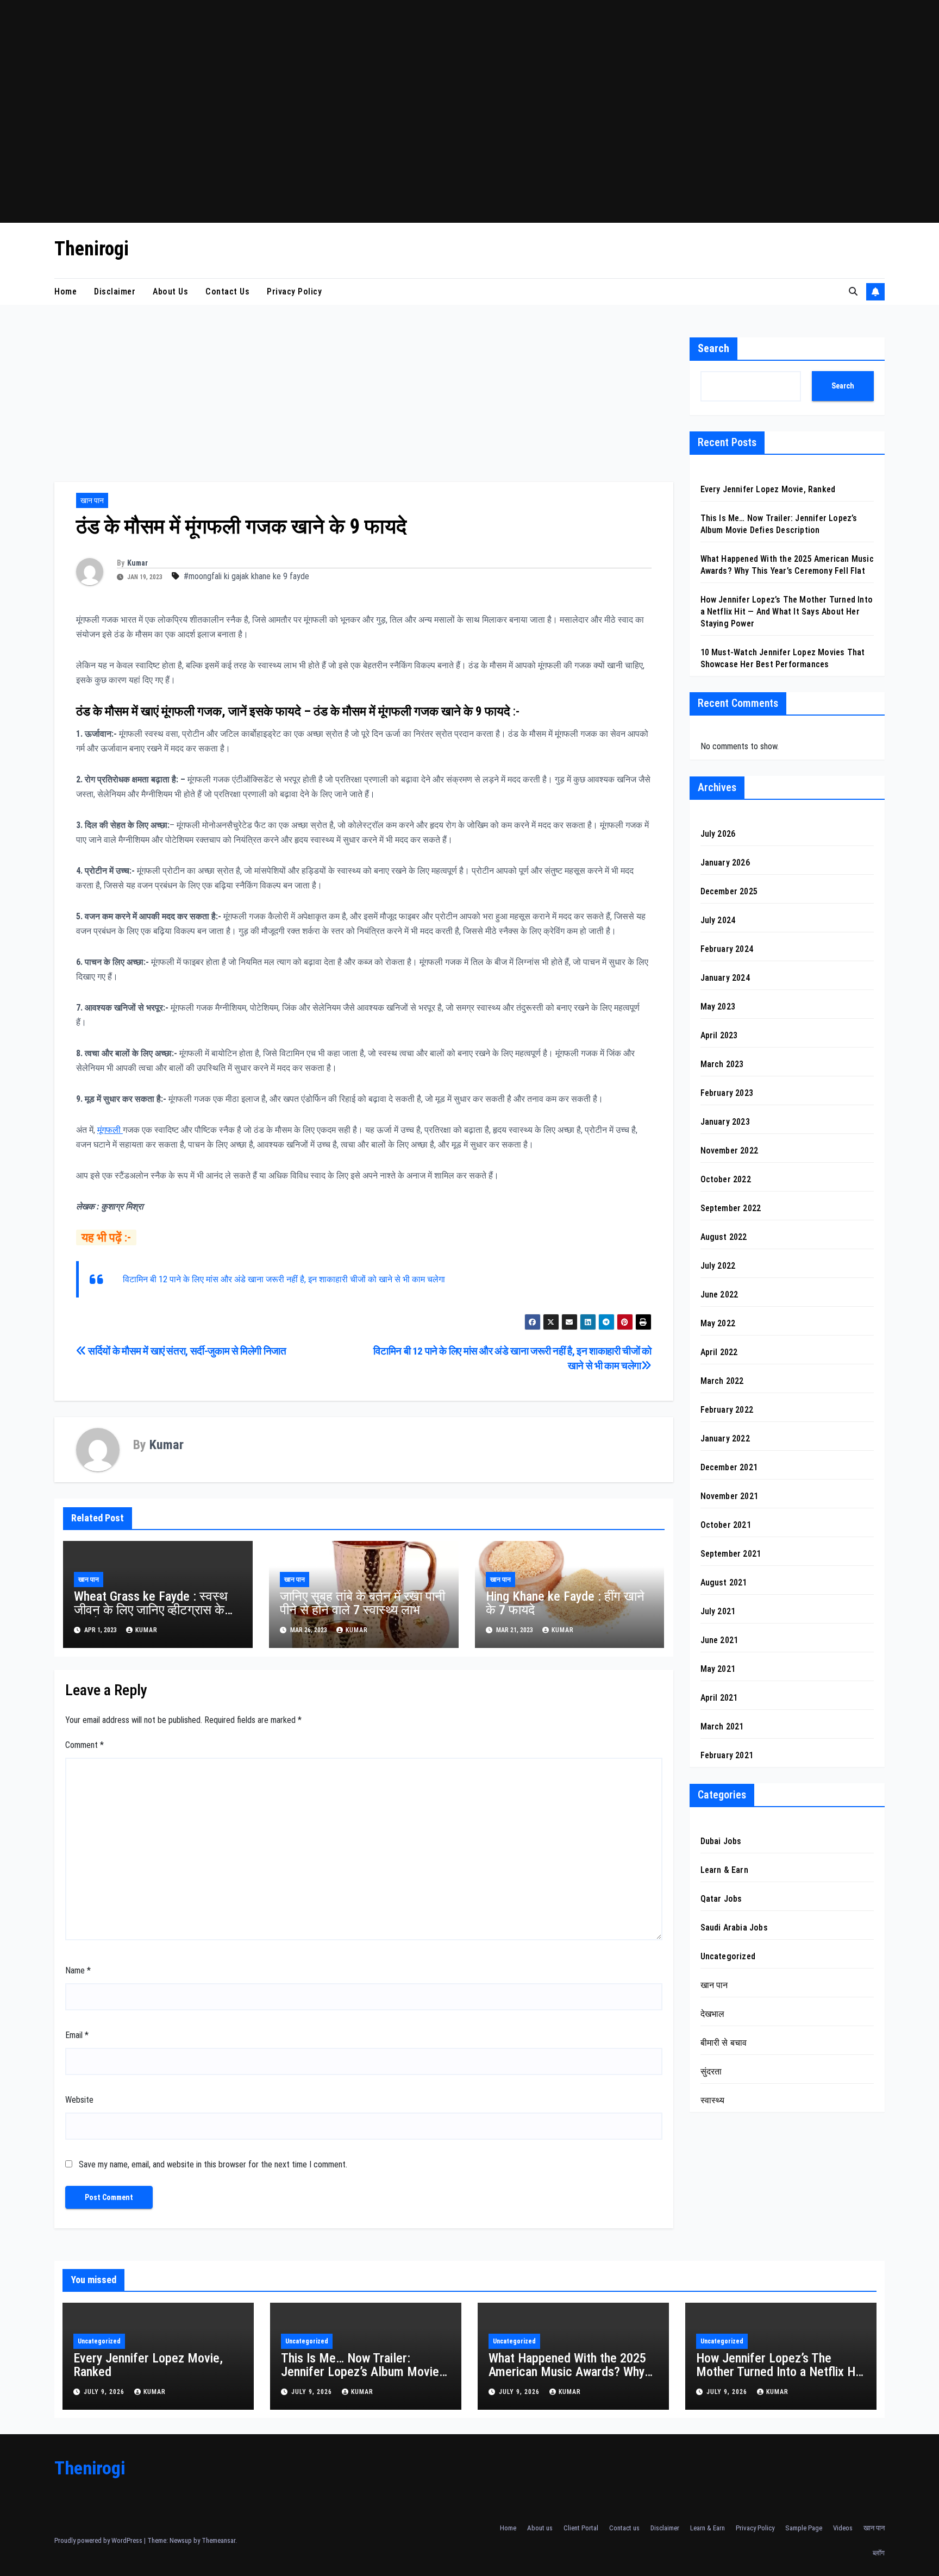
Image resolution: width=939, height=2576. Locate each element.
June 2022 (719, 1295)
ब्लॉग (879, 2553)
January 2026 (725, 863)
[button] (853, 292)
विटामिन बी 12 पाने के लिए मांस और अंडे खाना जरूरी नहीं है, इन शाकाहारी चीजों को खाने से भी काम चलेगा (284, 1279)
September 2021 (731, 1554)
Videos (843, 2528)
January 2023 (725, 1122)
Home (65, 292)
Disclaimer (115, 292)
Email (77, 2035)
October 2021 (726, 1525)
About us (170, 292)
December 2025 (729, 892)
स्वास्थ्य (713, 2101)
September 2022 (731, 1209)
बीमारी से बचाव (724, 2043)
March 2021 (722, 1727)
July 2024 (718, 921)
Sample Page (804, 2528)
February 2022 (727, 1410)
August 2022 (724, 1237)
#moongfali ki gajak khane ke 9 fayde (246, 576)
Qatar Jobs (721, 1899)
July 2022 (718, 1266)
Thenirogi (92, 249)
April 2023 (719, 1036)
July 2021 (718, 1612)
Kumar (137, 563)
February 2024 (727, 949)
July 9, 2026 (105, 2392)
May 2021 (718, 1669)
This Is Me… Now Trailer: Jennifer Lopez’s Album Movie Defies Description (360, 2372)
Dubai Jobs (721, 1842)
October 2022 (726, 1180)
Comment (84, 1745)
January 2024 (725, 978)
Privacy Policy (294, 292)
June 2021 (719, 1641)
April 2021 (719, 1698)
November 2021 (730, 1497)
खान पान (92, 500)
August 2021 (724, 1583)
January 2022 (725, 1439)
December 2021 (729, 1468)
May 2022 (718, 1324)
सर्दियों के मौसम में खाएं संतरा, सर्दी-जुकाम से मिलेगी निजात (186, 1351)
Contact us (227, 292)
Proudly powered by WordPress (99, 2540)
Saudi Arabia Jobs (734, 1928)
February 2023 (727, 1093)
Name (78, 1970)
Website (79, 2100)
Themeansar (218, 2540)
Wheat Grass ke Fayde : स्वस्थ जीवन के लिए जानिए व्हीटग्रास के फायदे (151, 1610)
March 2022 (722, 1381)
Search (713, 348)
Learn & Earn (724, 1870)
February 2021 (727, 1756)
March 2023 (722, 1065)
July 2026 (718, 834)
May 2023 (718, 1007)
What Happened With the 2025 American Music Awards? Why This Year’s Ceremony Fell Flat (568, 2372)
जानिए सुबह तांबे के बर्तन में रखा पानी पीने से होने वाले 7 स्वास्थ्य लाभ (362, 1603)
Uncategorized (728, 1957)
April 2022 (719, 1353)
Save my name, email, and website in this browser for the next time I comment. (213, 2164)
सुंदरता (711, 2072)
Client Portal (581, 2528)
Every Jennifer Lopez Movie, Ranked (768, 489)
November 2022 (730, 1151)
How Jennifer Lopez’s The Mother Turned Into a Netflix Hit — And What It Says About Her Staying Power (787, 612)
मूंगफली (110, 1130)
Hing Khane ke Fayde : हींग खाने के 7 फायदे (565, 1603)
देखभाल (713, 2014)
